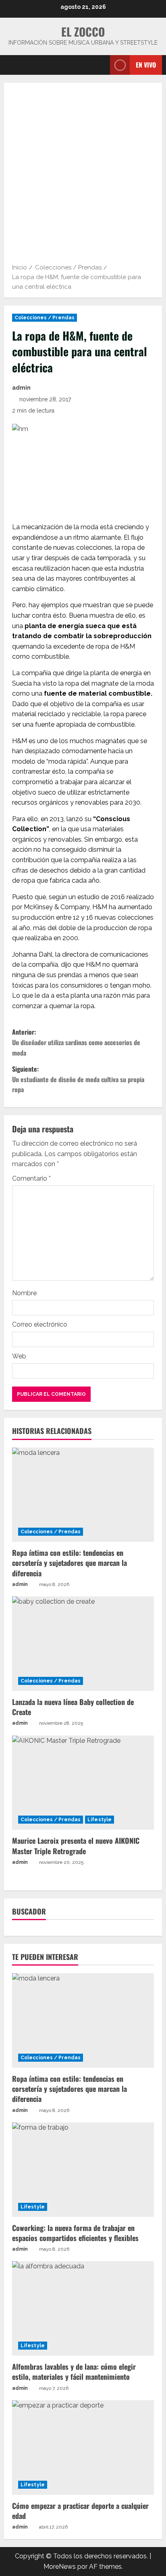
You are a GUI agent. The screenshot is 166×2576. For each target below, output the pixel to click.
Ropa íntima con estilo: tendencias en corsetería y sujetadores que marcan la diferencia (70, 1563)
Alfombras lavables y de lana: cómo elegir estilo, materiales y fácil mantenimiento (74, 2372)
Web (19, 1356)
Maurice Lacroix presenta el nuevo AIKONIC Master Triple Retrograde (76, 1846)
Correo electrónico (40, 1324)
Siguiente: (78, 1079)
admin (21, 388)
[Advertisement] (83, 176)
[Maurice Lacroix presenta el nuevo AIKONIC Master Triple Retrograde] (83, 1783)
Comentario (31, 1178)
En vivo (146, 65)
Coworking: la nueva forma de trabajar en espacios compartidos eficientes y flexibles (75, 2233)
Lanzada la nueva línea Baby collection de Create (73, 1707)
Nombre (24, 1293)
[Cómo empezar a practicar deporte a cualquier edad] (83, 2448)
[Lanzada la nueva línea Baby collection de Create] (83, 1644)
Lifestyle (100, 1820)
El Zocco (83, 32)
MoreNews (60, 2567)
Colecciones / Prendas (45, 318)
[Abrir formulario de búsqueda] (100, 65)
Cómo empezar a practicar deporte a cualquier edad (80, 2511)
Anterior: (76, 1042)
